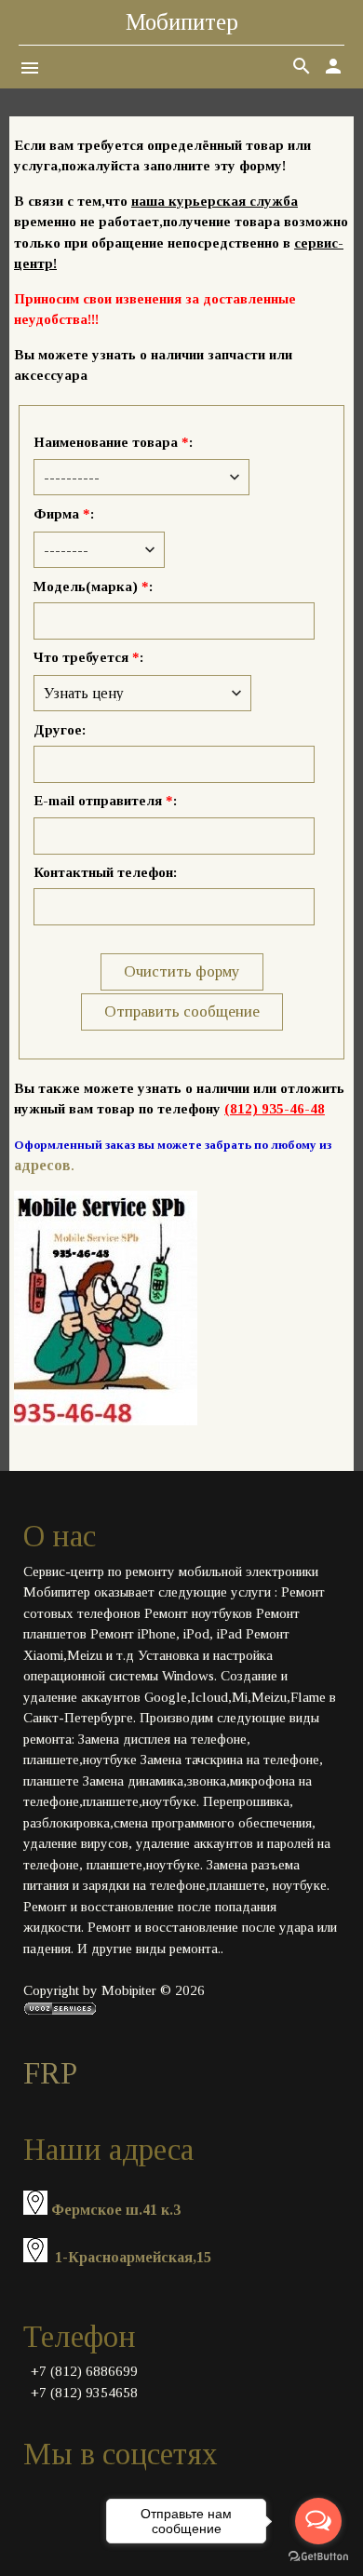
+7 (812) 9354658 (84, 2393)
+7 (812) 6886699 (84, 2371)
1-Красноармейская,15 (133, 2257)
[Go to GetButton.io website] (318, 2557)
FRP (50, 2073)
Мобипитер (182, 22)
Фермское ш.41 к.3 (116, 2210)
